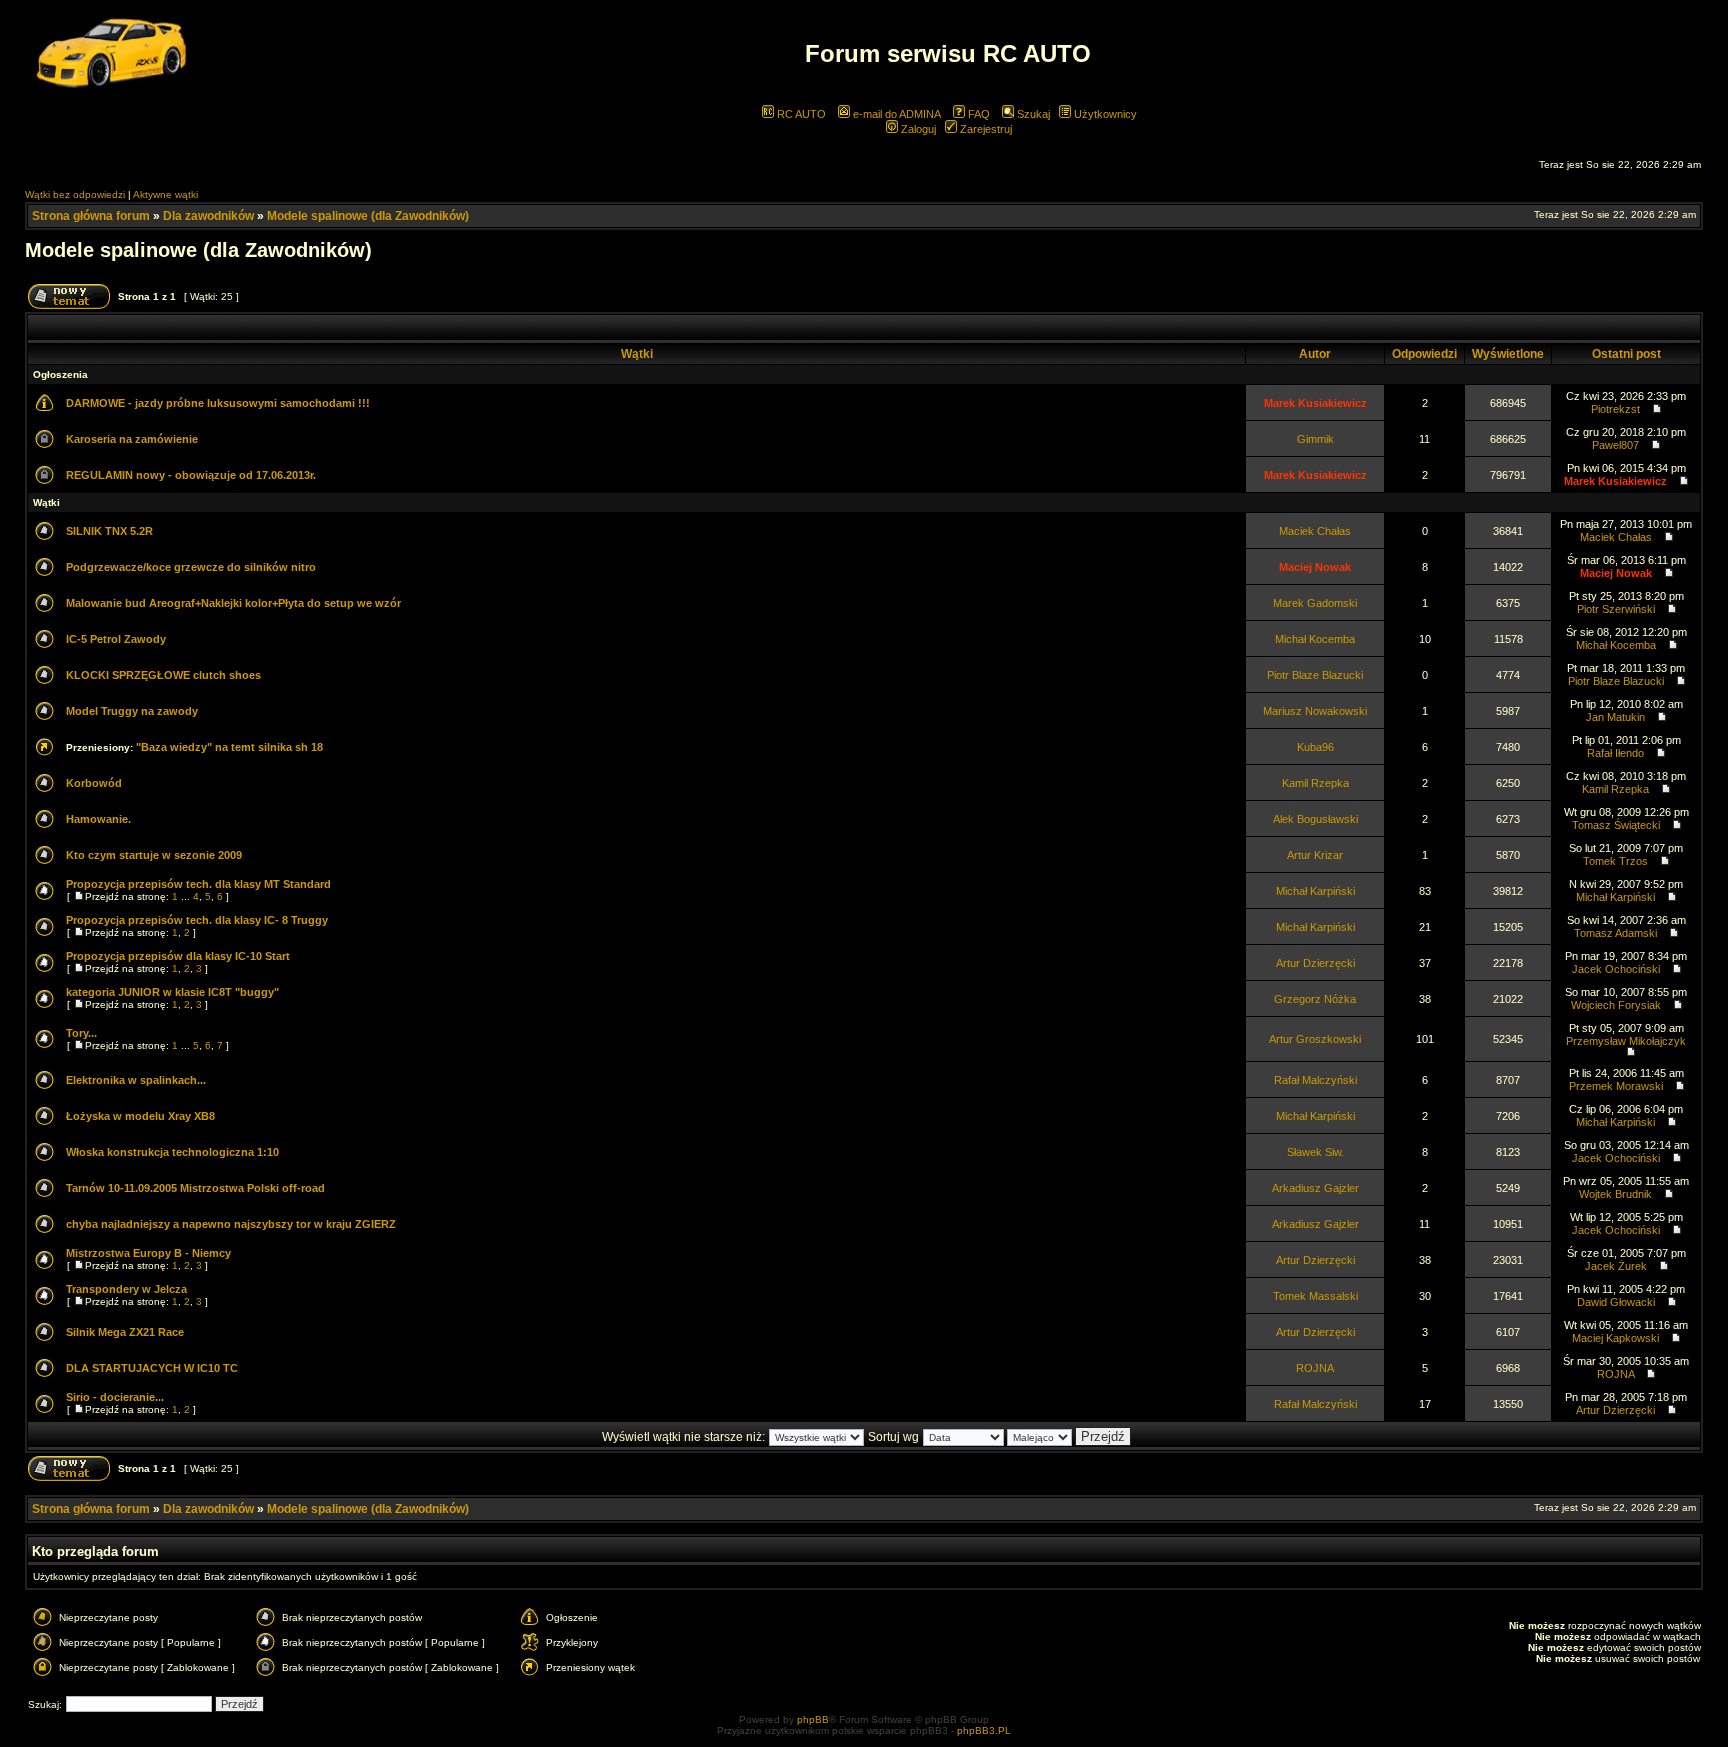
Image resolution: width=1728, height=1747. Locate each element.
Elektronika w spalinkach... (136, 1080)
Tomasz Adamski (1615, 933)
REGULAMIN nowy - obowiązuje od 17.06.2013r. (191, 475)
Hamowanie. (98, 819)
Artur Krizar (1315, 855)
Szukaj (1032, 114)
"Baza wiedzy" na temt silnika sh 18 (229, 747)
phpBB (813, 1719)
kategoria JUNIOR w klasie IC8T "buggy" (172, 992)
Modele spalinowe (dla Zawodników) (368, 216)
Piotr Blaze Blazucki (1315, 675)
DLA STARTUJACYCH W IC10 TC (152, 1368)
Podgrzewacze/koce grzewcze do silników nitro (191, 567)
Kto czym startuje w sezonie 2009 (154, 855)
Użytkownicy (1104, 114)
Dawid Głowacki (1616, 1302)
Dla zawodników (208, 216)
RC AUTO (800, 114)
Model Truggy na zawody (132, 711)
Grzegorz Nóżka (1315, 999)
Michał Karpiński (1315, 891)
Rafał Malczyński (1315, 1080)
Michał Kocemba (1315, 639)
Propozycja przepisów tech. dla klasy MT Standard (198, 884)
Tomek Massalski (1315, 1296)
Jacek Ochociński (1616, 969)
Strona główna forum (91, 216)
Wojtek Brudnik (1615, 1194)
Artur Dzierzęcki (1315, 963)
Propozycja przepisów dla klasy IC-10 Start (178, 956)
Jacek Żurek (1616, 1266)
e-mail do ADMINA (895, 114)
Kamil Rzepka (1315, 783)
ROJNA (1315, 1368)
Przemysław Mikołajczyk (1626, 1041)
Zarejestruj (984, 129)
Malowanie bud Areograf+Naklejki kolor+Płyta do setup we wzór (233, 603)
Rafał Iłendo (1615, 753)
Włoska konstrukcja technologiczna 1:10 (172, 1152)
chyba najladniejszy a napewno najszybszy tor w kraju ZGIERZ (231, 1224)
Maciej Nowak (1315, 567)
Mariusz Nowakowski (1315, 711)
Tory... (81, 1033)
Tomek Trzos (1615, 861)
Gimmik (1315, 439)
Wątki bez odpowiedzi (75, 194)
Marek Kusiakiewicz (1315, 403)
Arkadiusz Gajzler (1315, 1188)
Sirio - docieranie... (115, 1397)
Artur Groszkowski (1315, 1039)
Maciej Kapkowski (1615, 1338)
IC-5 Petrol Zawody (116, 639)
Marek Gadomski (1315, 603)
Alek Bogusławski (1315, 819)
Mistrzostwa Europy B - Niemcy (148, 1253)
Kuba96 (1315, 747)
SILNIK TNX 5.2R (109, 531)
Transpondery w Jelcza (126, 1289)
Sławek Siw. (1315, 1152)
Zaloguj (917, 129)
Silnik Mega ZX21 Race (125, 1332)
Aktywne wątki (165, 194)
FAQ (977, 114)
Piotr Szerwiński (1616, 609)
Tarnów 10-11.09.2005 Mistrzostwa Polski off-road (195, 1188)
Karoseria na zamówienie (132, 439)
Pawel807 (1615, 445)
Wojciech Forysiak (1616, 1005)
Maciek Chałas (1315, 531)
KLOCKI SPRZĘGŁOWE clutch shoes (163, 675)
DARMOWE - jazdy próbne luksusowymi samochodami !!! (218, 403)
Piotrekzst (1615, 409)
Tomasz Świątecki (1616, 825)
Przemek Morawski (1616, 1086)
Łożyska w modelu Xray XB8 (140, 1116)
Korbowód (94, 783)
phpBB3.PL (984, 1730)
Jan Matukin (1615, 717)
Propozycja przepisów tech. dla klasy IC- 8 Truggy (197, 920)
